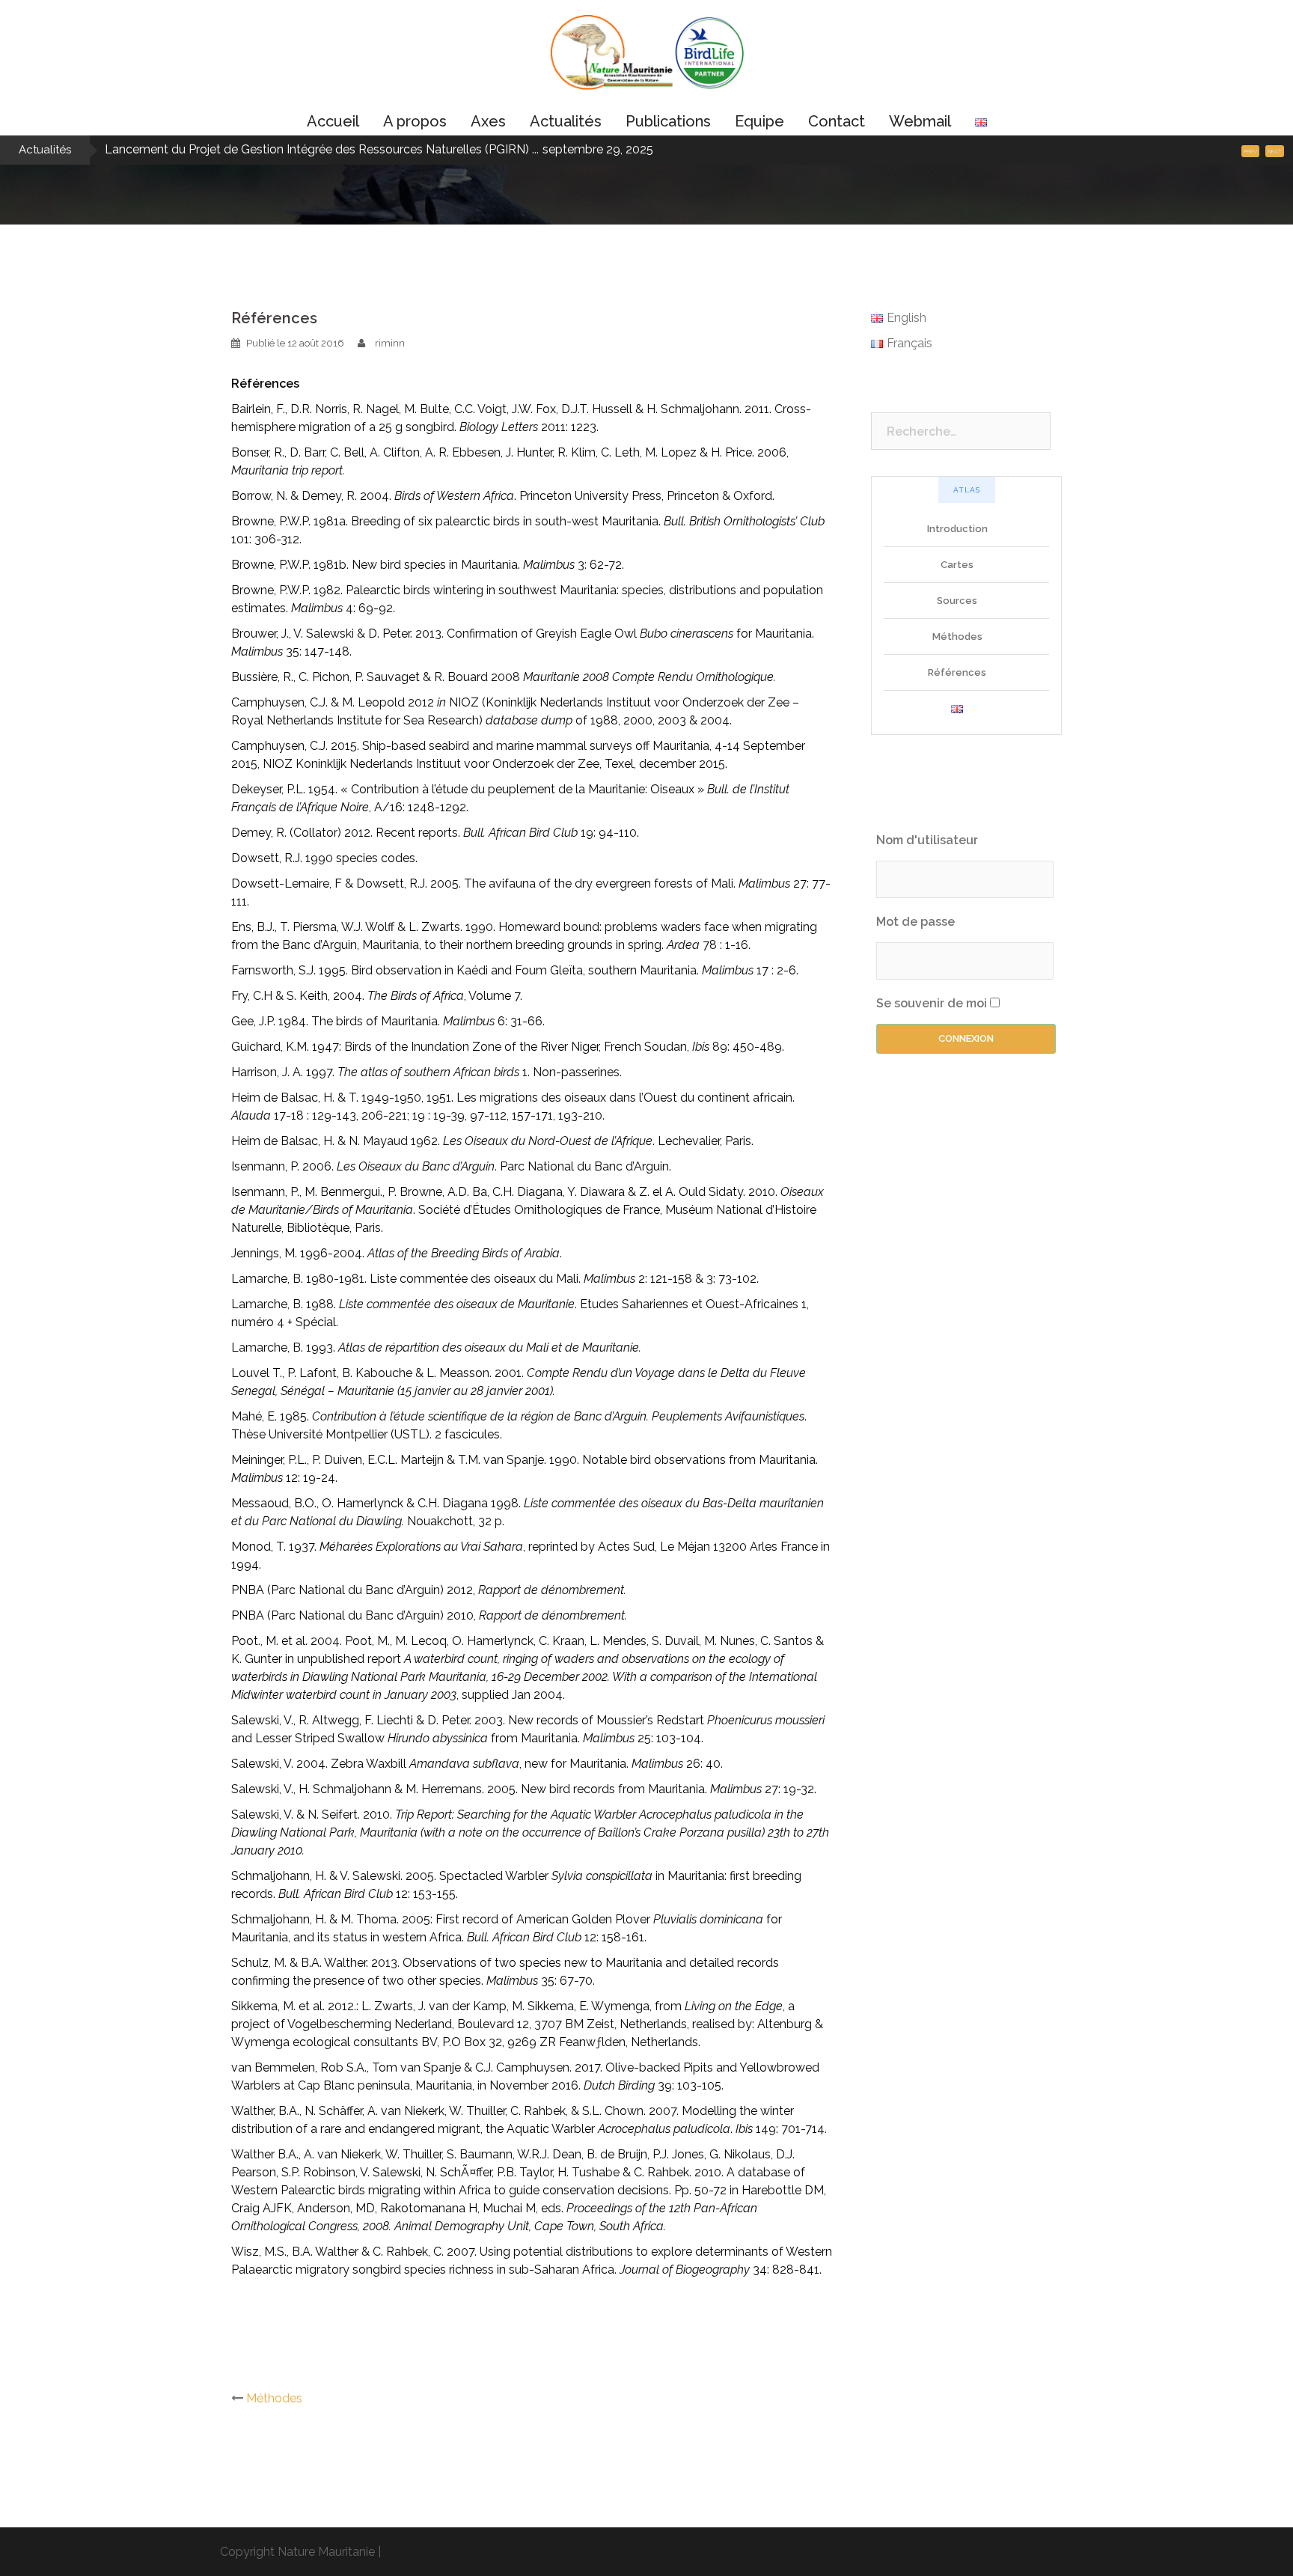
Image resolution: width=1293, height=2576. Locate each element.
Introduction (957, 529)
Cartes (957, 565)
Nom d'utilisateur (927, 840)
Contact (837, 121)
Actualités (566, 121)
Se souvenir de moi (932, 1003)
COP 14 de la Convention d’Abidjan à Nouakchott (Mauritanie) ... (278, 149)
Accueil (333, 121)
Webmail (920, 121)
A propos (415, 121)
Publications (668, 121)
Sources (957, 601)
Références (957, 672)
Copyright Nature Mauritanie (297, 2552)
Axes (488, 121)
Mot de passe (916, 922)
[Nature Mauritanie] (646, 57)
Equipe (759, 121)
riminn (390, 343)
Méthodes (274, 2398)
